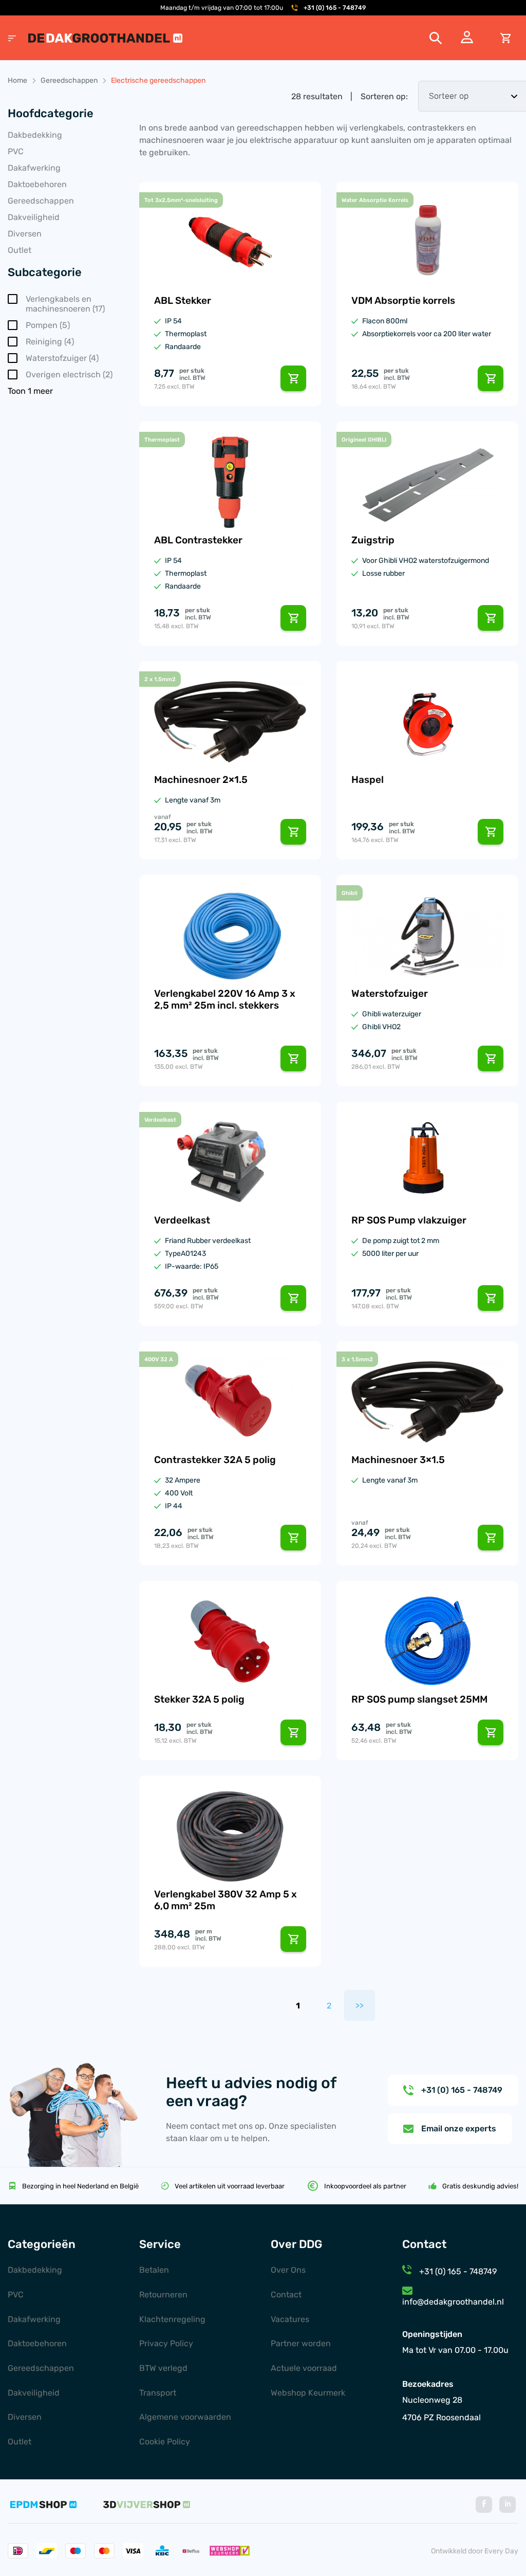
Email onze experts (459, 2129)
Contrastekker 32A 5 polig (215, 1460)
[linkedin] (508, 2505)
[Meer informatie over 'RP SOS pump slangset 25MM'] (491, 1732)
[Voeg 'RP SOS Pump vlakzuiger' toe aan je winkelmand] (491, 1298)
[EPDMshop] (43, 2505)
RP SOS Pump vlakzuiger (409, 1220)
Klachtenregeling (172, 2319)
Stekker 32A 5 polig (199, 1699)
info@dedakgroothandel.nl (453, 2302)
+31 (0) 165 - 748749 (335, 8)
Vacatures (290, 2319)
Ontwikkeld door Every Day (475, 2551)
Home (17, 80)
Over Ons (288, 2270)
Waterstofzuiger (390, 993)
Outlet (20, 250)
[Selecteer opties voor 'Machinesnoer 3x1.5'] (491, 1538)
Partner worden (301, 2343)
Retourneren (163, 2295)
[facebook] (484, 2505)
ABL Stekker (183, 300)
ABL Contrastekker (198, 540)
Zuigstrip (373, 540)
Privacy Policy (166, 2343)
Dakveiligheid (34, 217)
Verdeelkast (182, 1220)
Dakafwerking (34, 168)
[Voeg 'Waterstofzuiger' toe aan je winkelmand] (491, 1058)
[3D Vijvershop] (147, 2505)
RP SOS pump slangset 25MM (419, 1699)
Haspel (368, 780)
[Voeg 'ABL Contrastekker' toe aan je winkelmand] (293, 618)
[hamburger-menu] (12, 38)
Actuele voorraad (304, 2368)
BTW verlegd (163, 2368)
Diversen (25, 234)
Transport (158, 2393)
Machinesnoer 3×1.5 (398, 1460)
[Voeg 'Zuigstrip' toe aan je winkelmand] (491, 618)
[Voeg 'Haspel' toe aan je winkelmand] (491, 832)
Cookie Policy (165, 2442)
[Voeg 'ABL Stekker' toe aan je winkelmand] (293, 378)
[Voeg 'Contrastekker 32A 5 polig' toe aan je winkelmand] (293, 1538)
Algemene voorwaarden (185, 2417)
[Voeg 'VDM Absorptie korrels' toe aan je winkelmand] (491, 378)
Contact (286, 2295)
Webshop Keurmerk (308, 2393)
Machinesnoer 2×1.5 (201, 780)
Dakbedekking (35, 135)
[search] (436, 38)
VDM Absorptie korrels (403, 300)
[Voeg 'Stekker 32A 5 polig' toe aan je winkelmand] (293, 1732)
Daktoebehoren (37, 184)
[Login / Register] (467, 40)
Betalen (154, 2270)
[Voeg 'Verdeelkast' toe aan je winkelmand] (293, 1298)
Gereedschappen (69, 80)
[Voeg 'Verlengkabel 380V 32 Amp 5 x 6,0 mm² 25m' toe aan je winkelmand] (293, 1939)
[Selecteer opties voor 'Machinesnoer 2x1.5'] (293, 832)
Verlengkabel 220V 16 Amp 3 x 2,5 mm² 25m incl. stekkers (225, 999)
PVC (16, 151)
